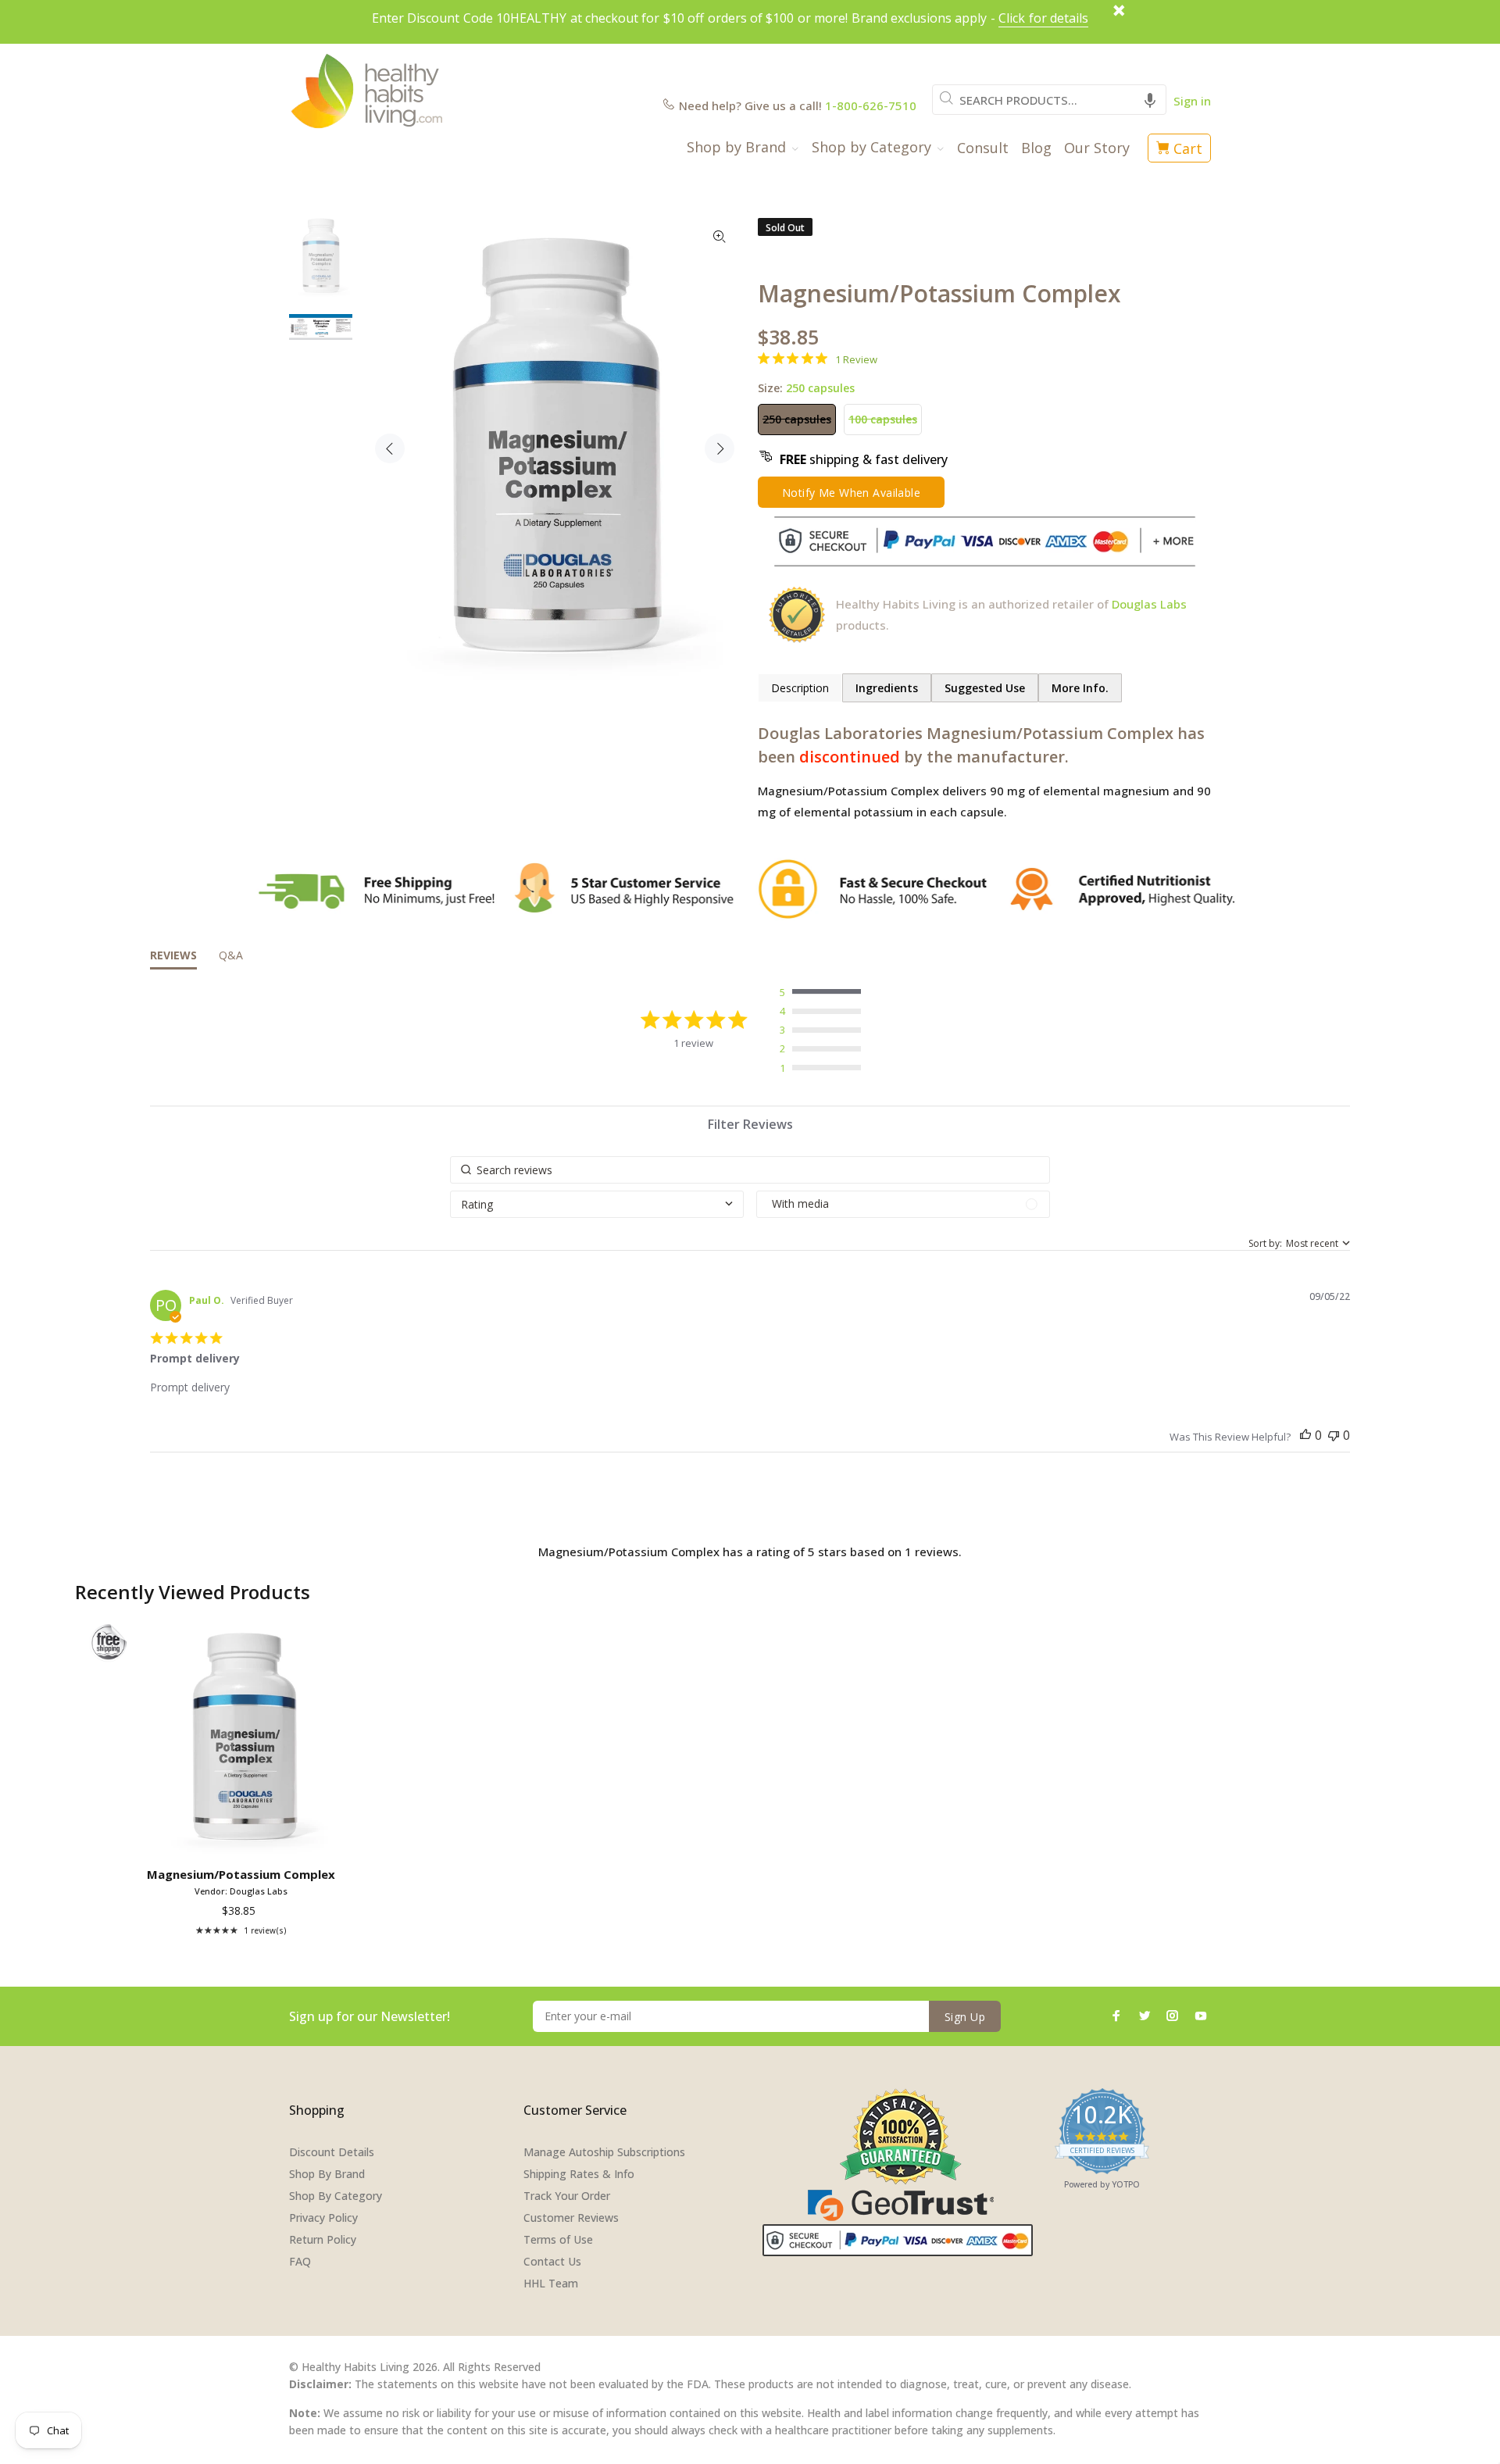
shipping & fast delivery (864, 459)
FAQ (300, 2261)
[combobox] (1049, 100)
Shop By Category (336, 2196)
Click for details (1043, 18)
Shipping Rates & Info (579, 2174)
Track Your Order (567, 2196)
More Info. (1080, 688)
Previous (390, 448)
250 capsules (797, 419)
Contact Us (552, 2261)
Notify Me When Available (851, 493)
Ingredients (887, 688)
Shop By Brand (327, 2174)
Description (800, 688)
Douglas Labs (1149, 604)
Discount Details (332, 2152)
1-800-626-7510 (871, 105)
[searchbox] (750, 1170)
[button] (1150, 100)
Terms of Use (558, 2239)
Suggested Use (985, 688)
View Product (244, 1838)
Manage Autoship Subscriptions (604, 2152)
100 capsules (883, 419)
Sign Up (965, 2017)
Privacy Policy (323, 2218)
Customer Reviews (571, 2218)
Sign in (1192, 101)
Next (720, 448)
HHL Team (551, 2283)
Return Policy (323, 2239)
